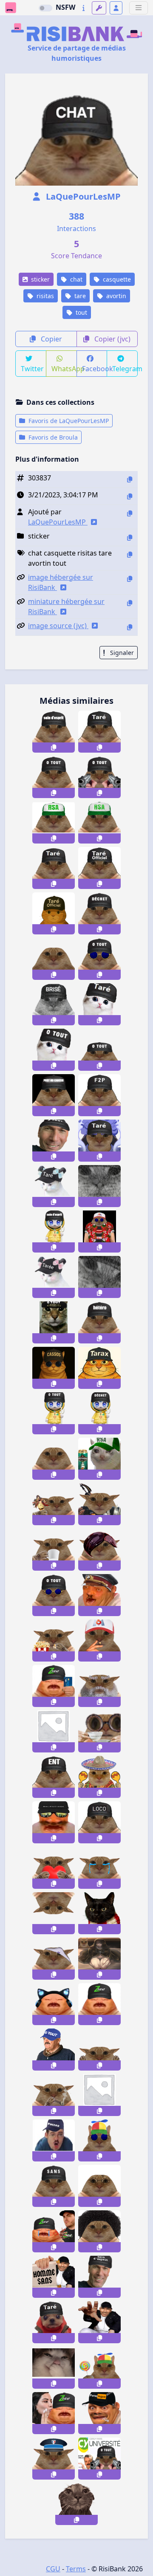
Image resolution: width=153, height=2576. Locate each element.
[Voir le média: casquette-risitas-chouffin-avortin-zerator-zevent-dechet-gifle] (54, 2231)
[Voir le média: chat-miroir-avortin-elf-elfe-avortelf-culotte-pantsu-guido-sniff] (54, 1959)
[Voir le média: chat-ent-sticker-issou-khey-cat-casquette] (54, 1777)
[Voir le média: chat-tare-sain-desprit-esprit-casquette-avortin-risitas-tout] (54, 732)
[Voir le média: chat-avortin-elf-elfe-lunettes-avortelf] (99, 2095)
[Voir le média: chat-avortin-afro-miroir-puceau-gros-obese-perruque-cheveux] (99, 2231)
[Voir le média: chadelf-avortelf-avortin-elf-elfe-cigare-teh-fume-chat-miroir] (54, 2095)
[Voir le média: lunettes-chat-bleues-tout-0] (54, 1595)
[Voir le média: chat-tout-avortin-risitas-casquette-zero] (54, 777)
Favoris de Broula (52, 437)
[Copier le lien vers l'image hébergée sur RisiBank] (130, 579)
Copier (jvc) (112, 339)
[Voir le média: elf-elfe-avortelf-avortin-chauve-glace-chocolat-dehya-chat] (54, 1504)
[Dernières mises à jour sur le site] (84, 8)
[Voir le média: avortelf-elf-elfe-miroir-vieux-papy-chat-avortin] (99, 1686)
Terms (76, 2569)
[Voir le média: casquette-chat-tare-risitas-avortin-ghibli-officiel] (54, 913)
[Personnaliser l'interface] (99, 8)
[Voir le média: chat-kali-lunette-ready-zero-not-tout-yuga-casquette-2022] (99, 959)
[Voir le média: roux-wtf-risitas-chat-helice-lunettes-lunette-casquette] (99, 2140)
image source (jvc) (58, 626)
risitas (44, 296)
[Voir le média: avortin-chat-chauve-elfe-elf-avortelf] (54, 1731)
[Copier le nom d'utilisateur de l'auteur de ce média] (130, 513)
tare (79, 296)
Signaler (121, 653)
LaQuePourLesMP (82, 196)
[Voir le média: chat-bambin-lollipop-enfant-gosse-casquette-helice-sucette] (99, 2368)
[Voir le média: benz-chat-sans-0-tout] (54, 2186)
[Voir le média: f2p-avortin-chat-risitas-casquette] (99, 1095)
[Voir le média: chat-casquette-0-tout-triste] (54, 1322)
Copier (51, 339)
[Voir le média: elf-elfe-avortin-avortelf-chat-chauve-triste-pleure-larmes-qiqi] (99, 1868)
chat (75, 279)
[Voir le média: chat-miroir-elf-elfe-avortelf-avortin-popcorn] (54, 1641)
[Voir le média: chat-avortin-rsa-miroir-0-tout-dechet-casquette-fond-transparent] (99, 822)
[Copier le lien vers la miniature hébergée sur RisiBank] (130, 603)
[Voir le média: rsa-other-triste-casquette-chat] (99, 1459)
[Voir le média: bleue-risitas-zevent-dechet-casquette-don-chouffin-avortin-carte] (54, 1686)
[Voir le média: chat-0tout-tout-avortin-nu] (54, 959)
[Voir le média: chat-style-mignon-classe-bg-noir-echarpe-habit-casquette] (99, 1913)
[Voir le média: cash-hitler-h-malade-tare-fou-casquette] (99, 1595)
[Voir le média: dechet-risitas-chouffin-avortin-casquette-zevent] (99, 2004)
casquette (116, 279)
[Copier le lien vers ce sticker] (54, 748)
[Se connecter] (116, 8)
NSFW (65, 7)
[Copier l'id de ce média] (130, 479)
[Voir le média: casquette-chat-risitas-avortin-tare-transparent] (54, 868)
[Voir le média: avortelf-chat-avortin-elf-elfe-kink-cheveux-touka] (99, 1550)
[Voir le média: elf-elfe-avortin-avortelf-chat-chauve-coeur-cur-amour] (54, 1868)
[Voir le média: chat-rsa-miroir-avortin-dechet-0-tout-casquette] (54, 822)
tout (81, 312)
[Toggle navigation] (139, 8)
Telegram (125, 369)
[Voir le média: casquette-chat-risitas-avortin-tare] (99, 732)
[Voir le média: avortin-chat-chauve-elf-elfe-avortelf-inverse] (54, 1913)
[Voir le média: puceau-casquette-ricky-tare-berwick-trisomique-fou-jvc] (54, 2140)
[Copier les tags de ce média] (130, 554)
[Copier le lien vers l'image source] (130, 627)
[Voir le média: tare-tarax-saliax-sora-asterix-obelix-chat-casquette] (99, 1368)
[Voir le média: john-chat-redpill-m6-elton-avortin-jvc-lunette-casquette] (99, 1232)
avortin (115, 296)
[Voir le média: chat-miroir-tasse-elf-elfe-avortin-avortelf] (54, 1550)
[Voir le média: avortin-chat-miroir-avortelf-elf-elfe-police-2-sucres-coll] (54, 2459)
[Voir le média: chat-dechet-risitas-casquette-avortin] (99, 913)
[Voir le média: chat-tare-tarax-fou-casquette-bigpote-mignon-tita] (54, 1186)
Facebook (95, 369)
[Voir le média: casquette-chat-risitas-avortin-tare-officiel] (99, 868)
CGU (53, 2569)
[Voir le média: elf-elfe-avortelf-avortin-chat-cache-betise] (99, 2050)
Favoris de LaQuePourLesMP (68, 421)
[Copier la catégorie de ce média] (130, 537)
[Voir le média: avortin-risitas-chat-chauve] (54, 1459)
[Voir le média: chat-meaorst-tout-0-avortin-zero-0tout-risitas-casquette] (99, 777)
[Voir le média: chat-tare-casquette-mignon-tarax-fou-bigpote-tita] (54, 1277)
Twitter (32, 369)
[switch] (45, 8)
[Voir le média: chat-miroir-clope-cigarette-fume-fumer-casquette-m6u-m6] (99, 1641)
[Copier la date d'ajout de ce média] (130, 496)
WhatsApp (64, 369)
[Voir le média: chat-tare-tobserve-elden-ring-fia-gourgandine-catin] (99, 1959)
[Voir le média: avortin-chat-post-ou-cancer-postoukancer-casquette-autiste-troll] (54, 1095)
